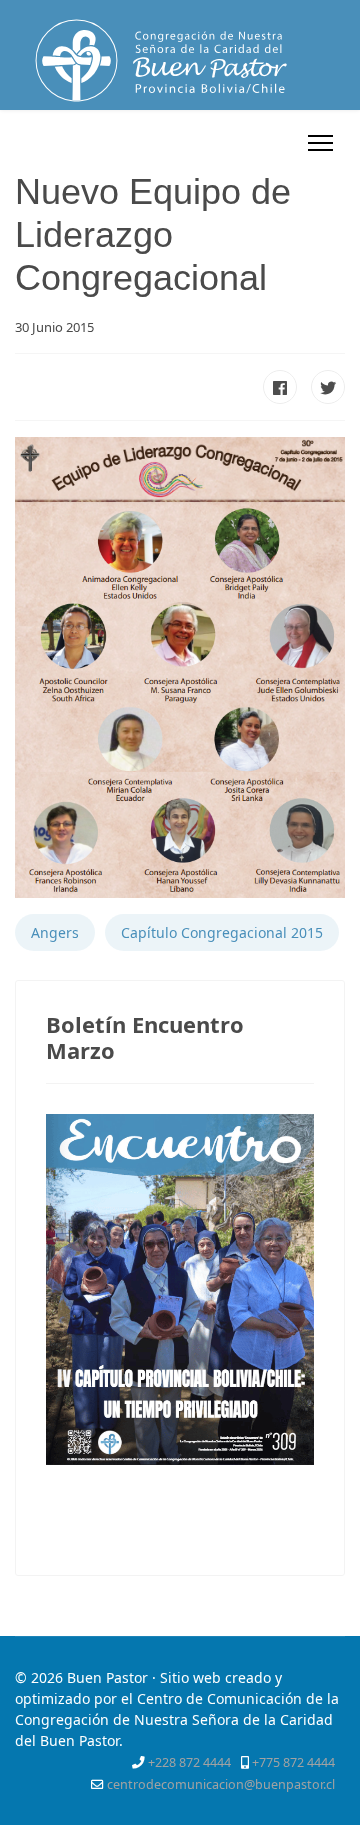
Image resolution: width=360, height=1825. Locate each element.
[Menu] (320, 143)
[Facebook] (177, 143)
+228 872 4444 (189, 1762)
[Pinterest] (228, 143)
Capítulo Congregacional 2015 (222, 932)
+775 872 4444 (293, 1762)
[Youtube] (255, 143)
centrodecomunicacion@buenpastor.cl (221, 1784)
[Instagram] (281, 143)
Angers (55, 932)
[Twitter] (202, 143)
